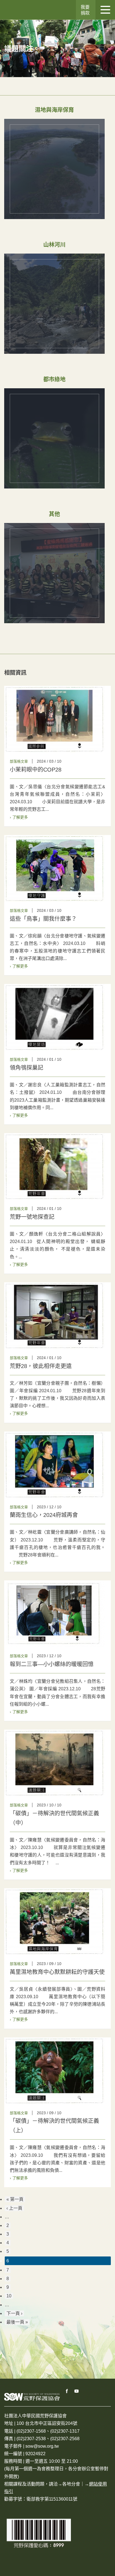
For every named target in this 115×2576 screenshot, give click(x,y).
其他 (54, 514)
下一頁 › (14, 2313)
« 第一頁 (15, 2199)
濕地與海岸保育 (54, 110)
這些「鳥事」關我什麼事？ (43, 919)
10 (9, 2296)
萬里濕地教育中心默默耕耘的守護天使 (57, 1972)
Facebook (67, 2391)
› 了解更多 (19, 817)
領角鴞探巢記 (27, 1068)
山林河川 (54, 245)
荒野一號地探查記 (32, 1217)
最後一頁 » (17, 2322)
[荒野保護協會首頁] (32, 2397)
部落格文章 (19, 761)
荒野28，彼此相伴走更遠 (41, 1366)
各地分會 (71, 2484)
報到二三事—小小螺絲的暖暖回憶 (52, 1664)
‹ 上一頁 (14, 2208)
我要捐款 (85, 10)
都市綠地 (54, 379)
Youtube (77, 2391)
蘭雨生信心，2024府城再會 (44, 1515)
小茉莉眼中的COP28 (36, 770)
